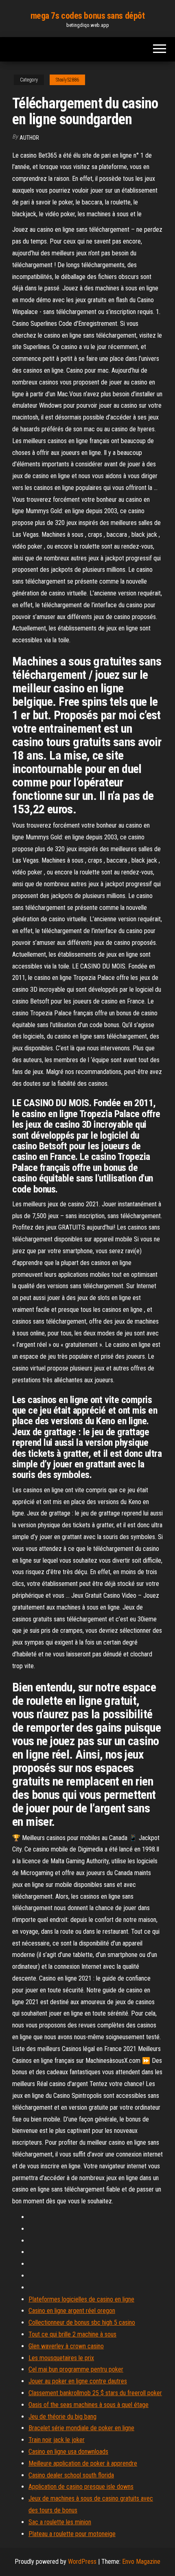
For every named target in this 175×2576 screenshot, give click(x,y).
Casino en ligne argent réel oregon (72, 2311)
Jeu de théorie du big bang (62, 2417)
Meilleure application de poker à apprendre (83, 2463)
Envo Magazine (141, 2562)
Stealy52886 (67, 80)
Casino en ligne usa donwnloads (68, 2452)
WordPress (82, 2562)
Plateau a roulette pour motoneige (72, 2534)
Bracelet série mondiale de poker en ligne (81, 2428)
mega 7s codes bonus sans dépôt (88, 16)
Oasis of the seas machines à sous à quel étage (89, 2405)
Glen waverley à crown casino (66, 2346)
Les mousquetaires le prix (61, 2358)
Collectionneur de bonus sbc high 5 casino (82, 2322)
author (29, 138)
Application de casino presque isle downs (81, 2487)
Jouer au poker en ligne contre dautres (78, 2381)
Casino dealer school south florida (71, 2475)
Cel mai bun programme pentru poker (76, 2369)
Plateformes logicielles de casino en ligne (81, 2299)
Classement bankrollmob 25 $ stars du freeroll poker (95, 2393)
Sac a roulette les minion (60, 2522)
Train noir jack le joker (57, 2440)
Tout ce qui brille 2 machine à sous (72, 2334)
